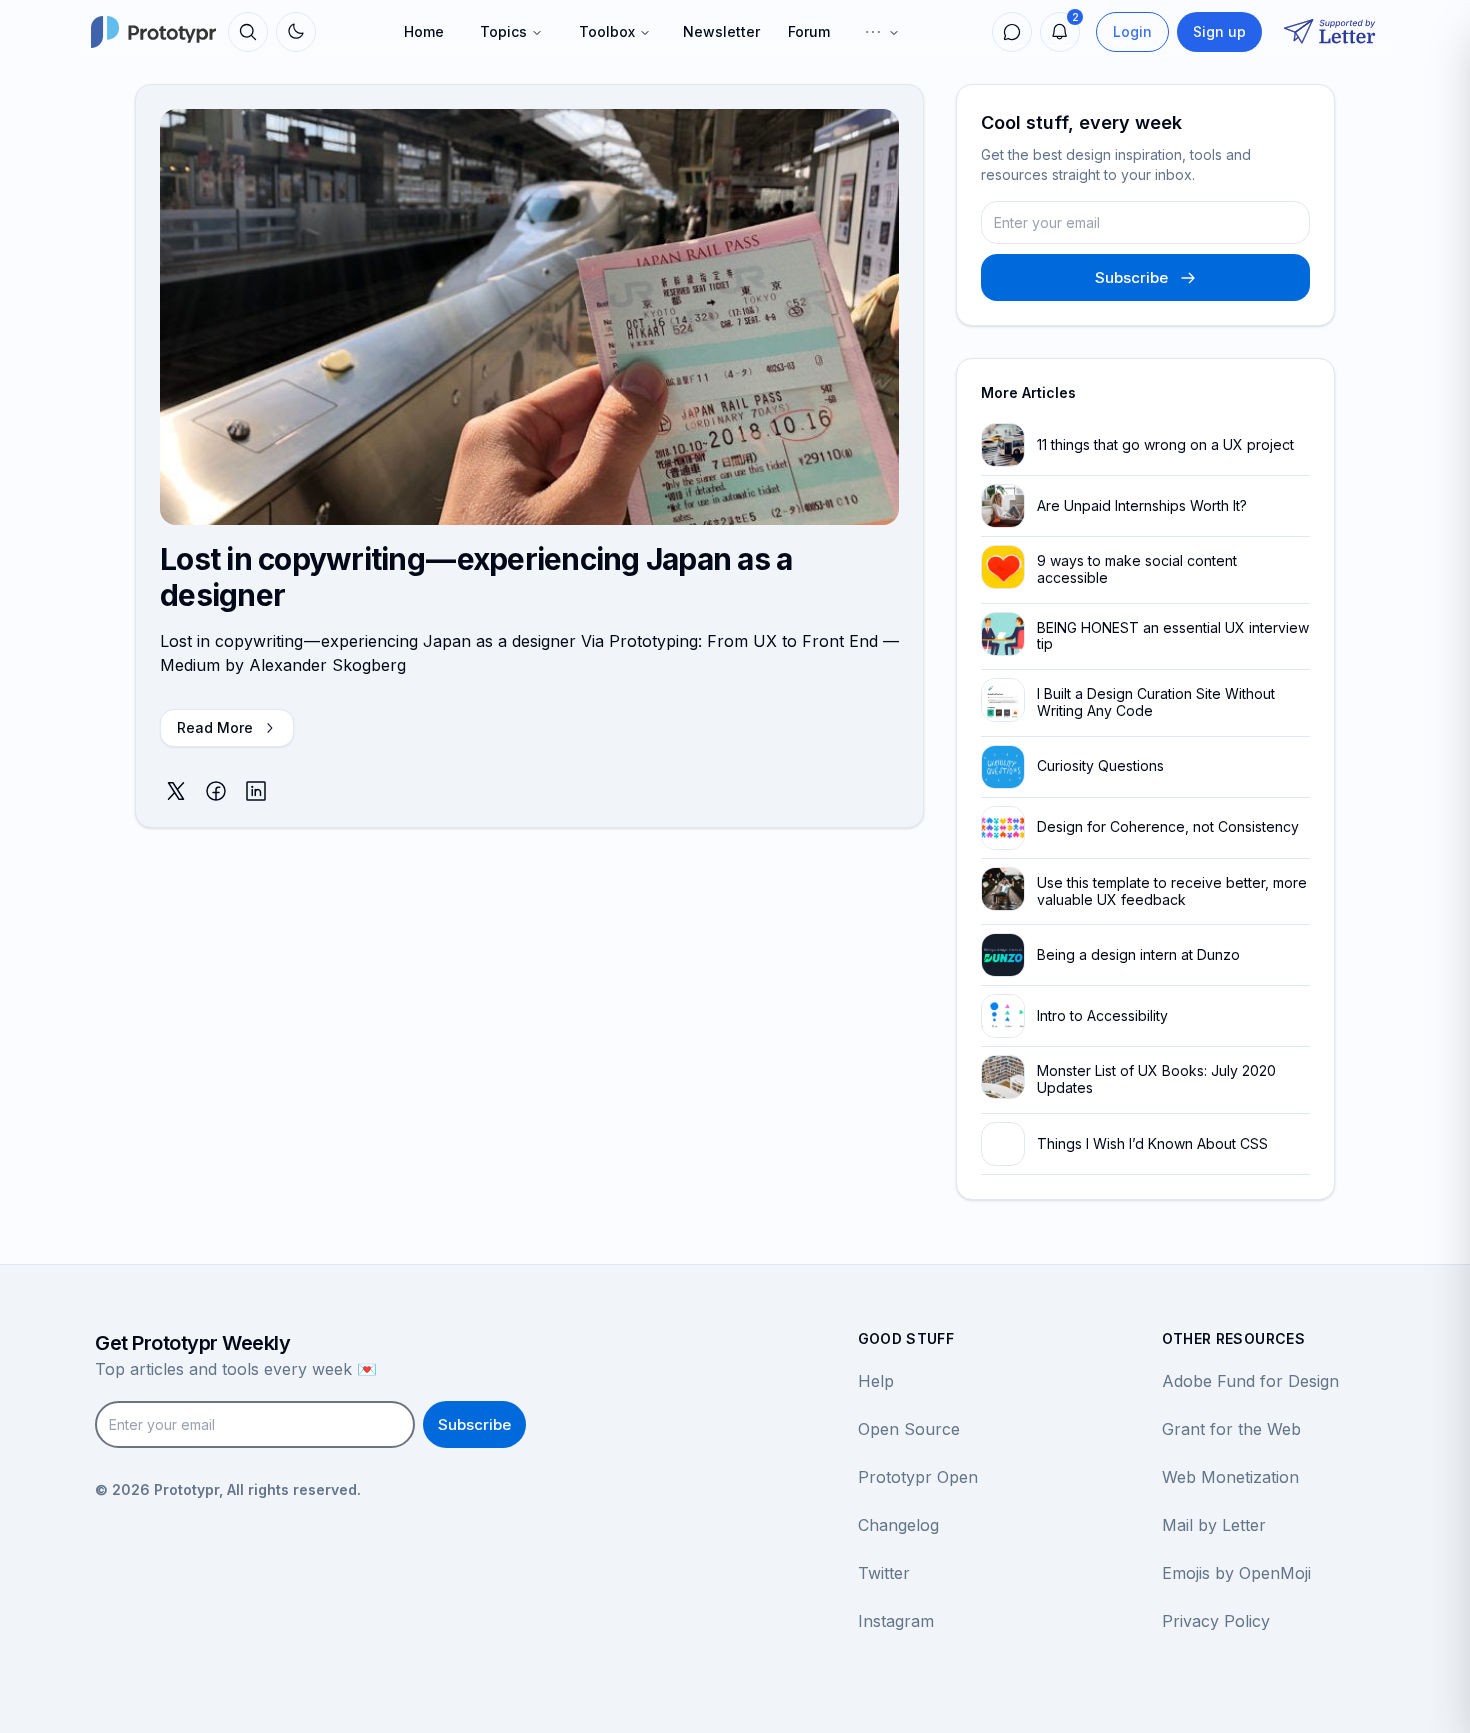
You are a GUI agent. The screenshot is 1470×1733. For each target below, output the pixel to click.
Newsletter (721, 31)
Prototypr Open (918, 1477)
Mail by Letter (1214, 1525)
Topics (503, 31)
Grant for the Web (1231, 1429)
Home (424, 31)
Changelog (898, 1525)
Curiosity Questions (1100, 765)
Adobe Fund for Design (1250, 1381)
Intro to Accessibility (1102, 1015)
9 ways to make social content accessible (1137, 569)
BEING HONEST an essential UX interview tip (1173, 636)
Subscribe (1131, 277)
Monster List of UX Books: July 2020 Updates (1156, 1079)
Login (1132, 31)
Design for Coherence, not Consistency (1168, 826)
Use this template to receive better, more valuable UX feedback (1172, 891)
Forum (809, 31)
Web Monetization (1230, 1477)
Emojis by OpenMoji (1236, 1573)
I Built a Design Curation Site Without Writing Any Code (1156, 702)
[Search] (248, 32)
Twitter (884, 1573)
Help (876, 1381)
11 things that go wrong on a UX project (1165, 444)
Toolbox (607, 31)
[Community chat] (1012, 32)
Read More (215, 727)
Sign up (1219, 31)
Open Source (909, 1429)
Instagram (896, 1621)
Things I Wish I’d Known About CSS (1152, 1143)
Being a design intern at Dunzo (1138, 954)
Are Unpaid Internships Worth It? (1142, 505)
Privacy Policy (1216, 1621)
